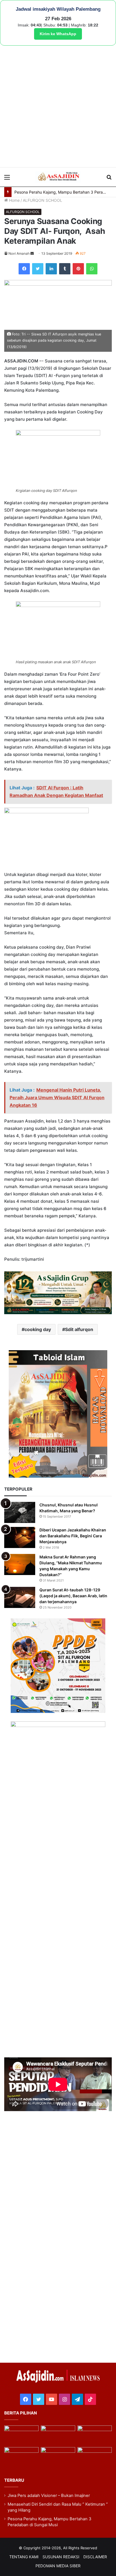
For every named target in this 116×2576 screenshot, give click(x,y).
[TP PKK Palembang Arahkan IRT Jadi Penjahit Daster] (95, 2435)
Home (14, 200)
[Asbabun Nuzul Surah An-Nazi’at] (58, 2457)
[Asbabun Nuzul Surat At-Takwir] (95, 2457)
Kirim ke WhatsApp (58, 34)
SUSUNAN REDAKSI (61, 2557)
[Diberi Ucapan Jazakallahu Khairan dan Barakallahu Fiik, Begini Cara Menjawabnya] (20, 1537)
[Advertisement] (58, 106)
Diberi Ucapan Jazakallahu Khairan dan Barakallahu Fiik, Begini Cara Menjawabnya (73, 1536)
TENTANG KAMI (24, 2557)
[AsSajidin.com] (58, 177)
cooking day (38, 1329)
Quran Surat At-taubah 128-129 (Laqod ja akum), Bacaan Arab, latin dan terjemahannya (73, 1596)
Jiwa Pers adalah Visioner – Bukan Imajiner (49, 2496)
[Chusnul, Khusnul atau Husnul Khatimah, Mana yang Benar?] (20, 1512)
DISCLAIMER (95, 2557)
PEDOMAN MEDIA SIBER (58, 2566)
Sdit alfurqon (79, 1329)
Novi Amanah (19, 253)
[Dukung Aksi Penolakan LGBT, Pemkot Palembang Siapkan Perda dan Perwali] (21, 2435)
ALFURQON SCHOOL (43, 200)
